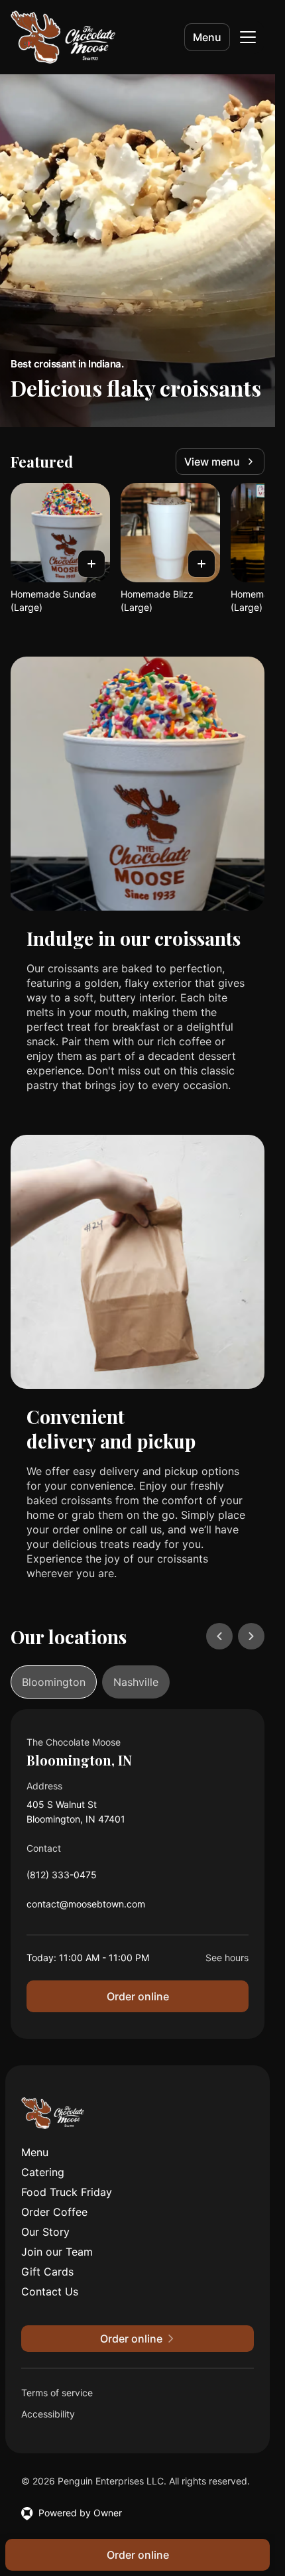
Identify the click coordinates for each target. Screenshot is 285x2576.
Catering (43, 2172)
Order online (138, 1996)
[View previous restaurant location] (219, 1636)
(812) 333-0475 (62, 1878)
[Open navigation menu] (248, 37)
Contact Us (50, 2291)
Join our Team (57, 2252)
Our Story (45, 2232)
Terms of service (57, 2393)
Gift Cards (47, 2272)
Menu (207, 37)
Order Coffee (54, 2212)
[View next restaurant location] (251, 1636)
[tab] (54, 1682)
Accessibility (48, 2414)
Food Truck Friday (67, 2192)
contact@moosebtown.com (86, 1907)
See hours (227, 1958)
